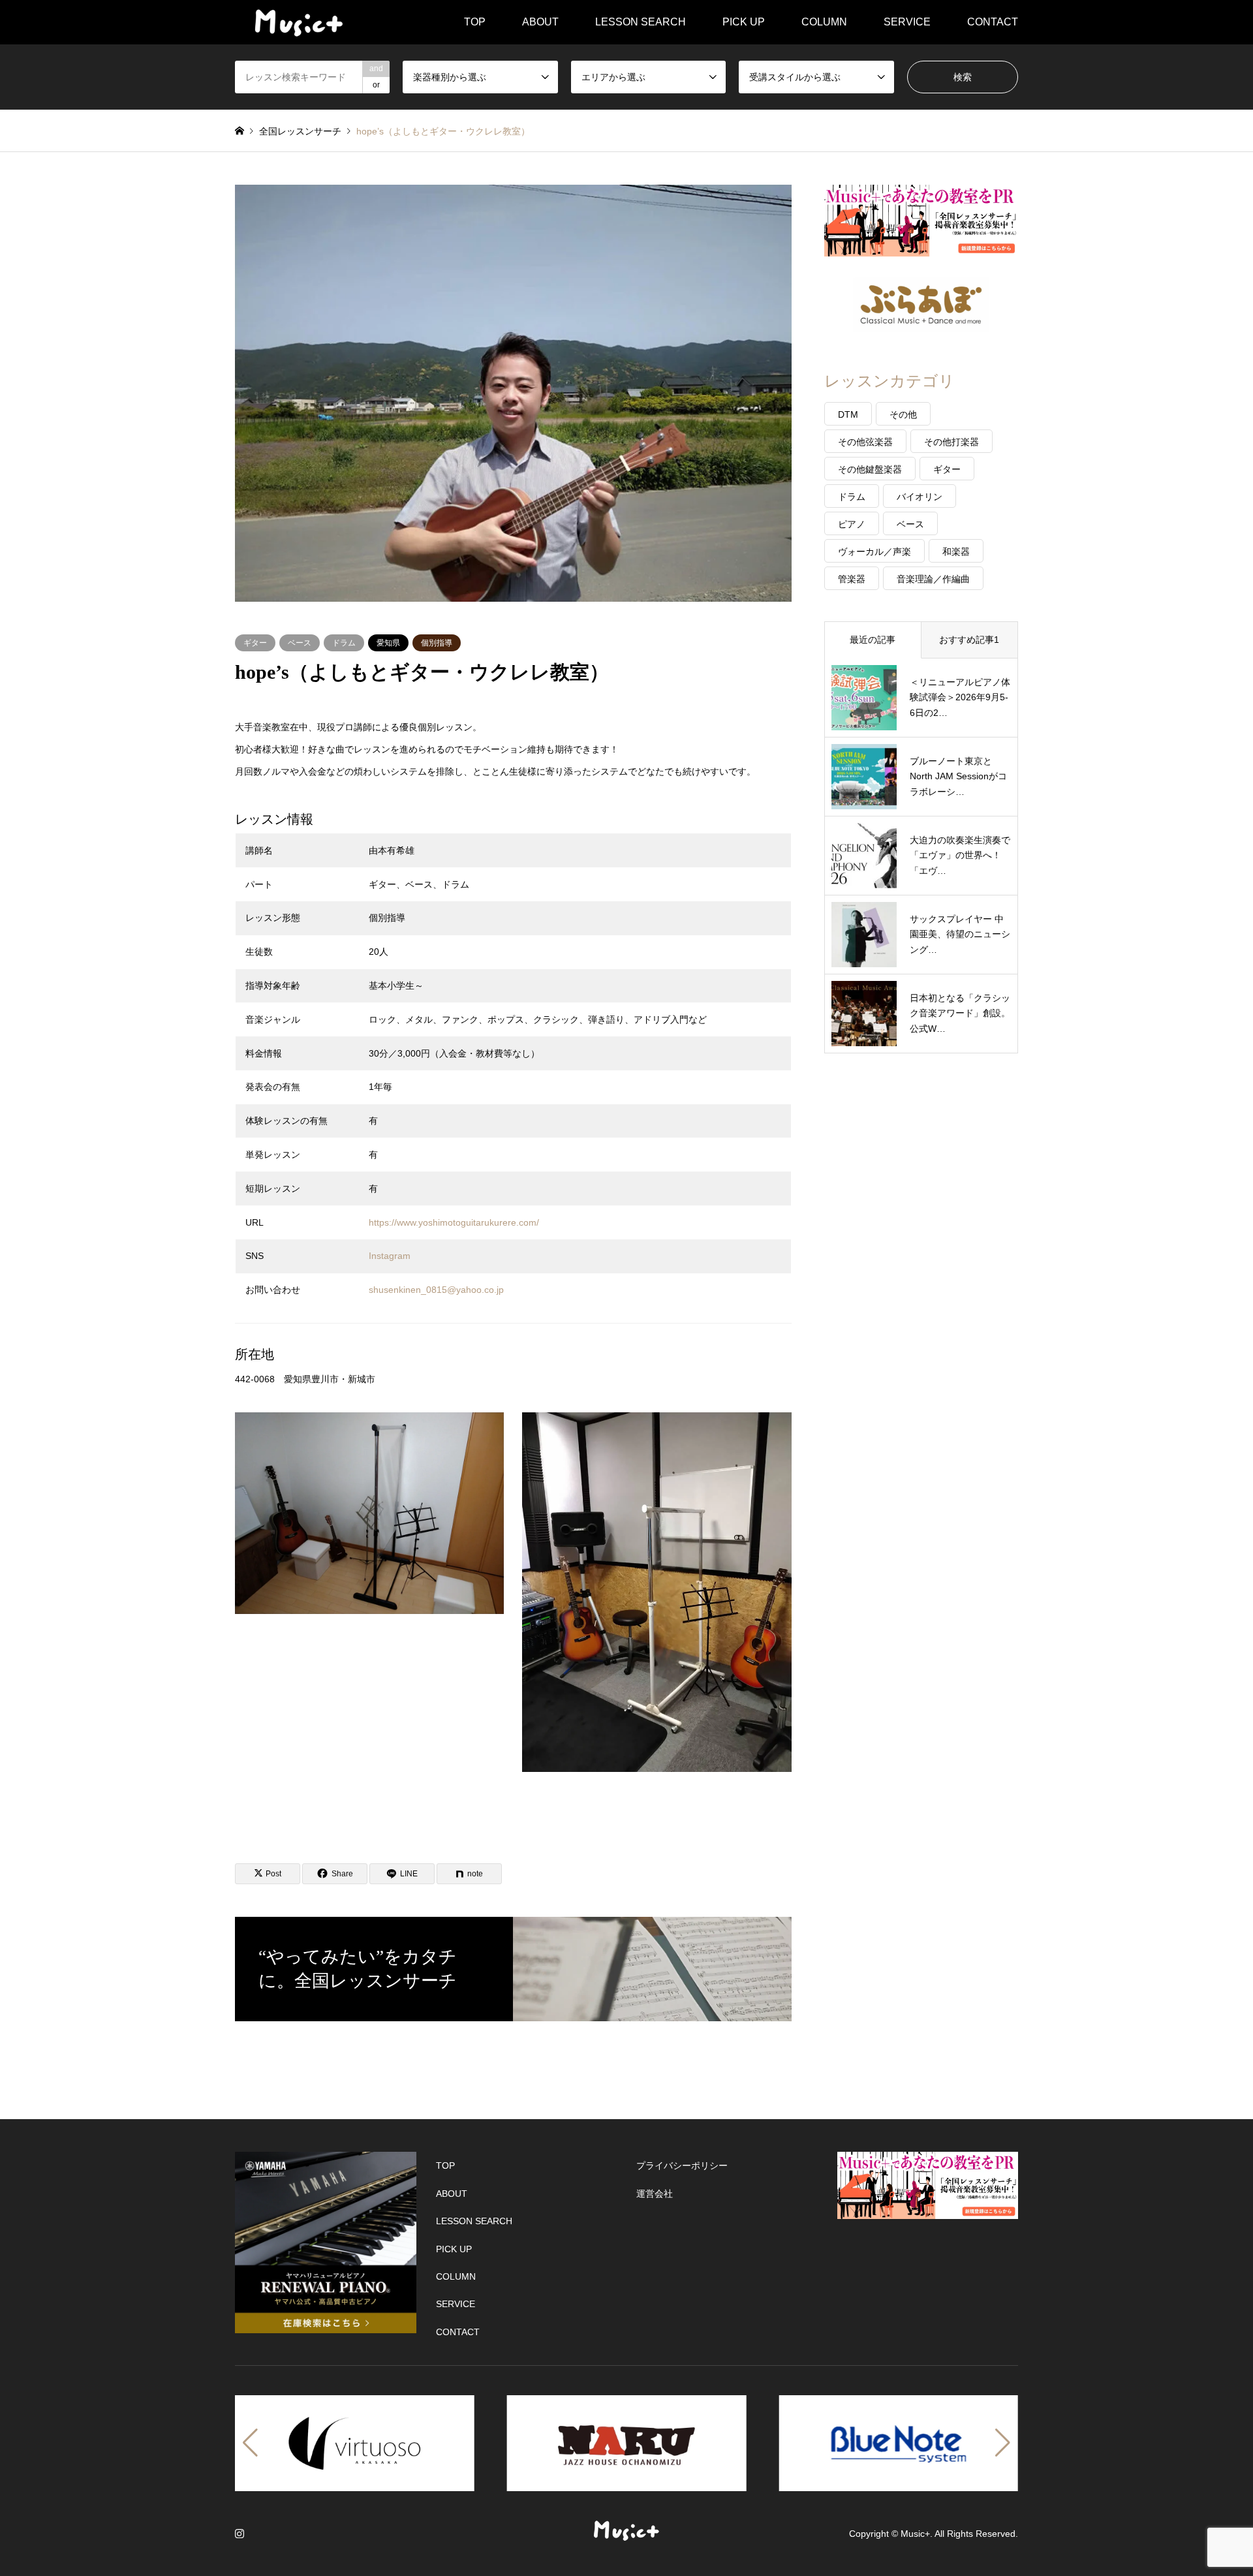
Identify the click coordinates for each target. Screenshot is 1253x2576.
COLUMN (824, 22)
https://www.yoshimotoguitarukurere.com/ (454, 1222)
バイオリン (920, 497)
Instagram (390, 1256)
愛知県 (388, 643)
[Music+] (299, 22)
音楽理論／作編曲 (933, 579)
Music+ (915, 2534)
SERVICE (907, 22)
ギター (255, 643)
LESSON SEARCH (641, 22)
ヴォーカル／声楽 (874, 551)
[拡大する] (487, 1429)
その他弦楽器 (865, 442)
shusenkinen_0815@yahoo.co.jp (436, 1290)
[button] (250, 2443)
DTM (848, 414)
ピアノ (852, 524)
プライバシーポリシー (682, 2165)
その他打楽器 (951, 442)
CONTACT (993, 22)
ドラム (344, 643)
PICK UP (744, 22)
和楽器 (956, 551)
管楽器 (852, 579)
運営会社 (655, 2194)
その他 (903, 414)
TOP (475, 22)
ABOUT (540, 22)
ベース (300, 643)
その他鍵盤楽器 (870, 469)
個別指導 (437, 643)
